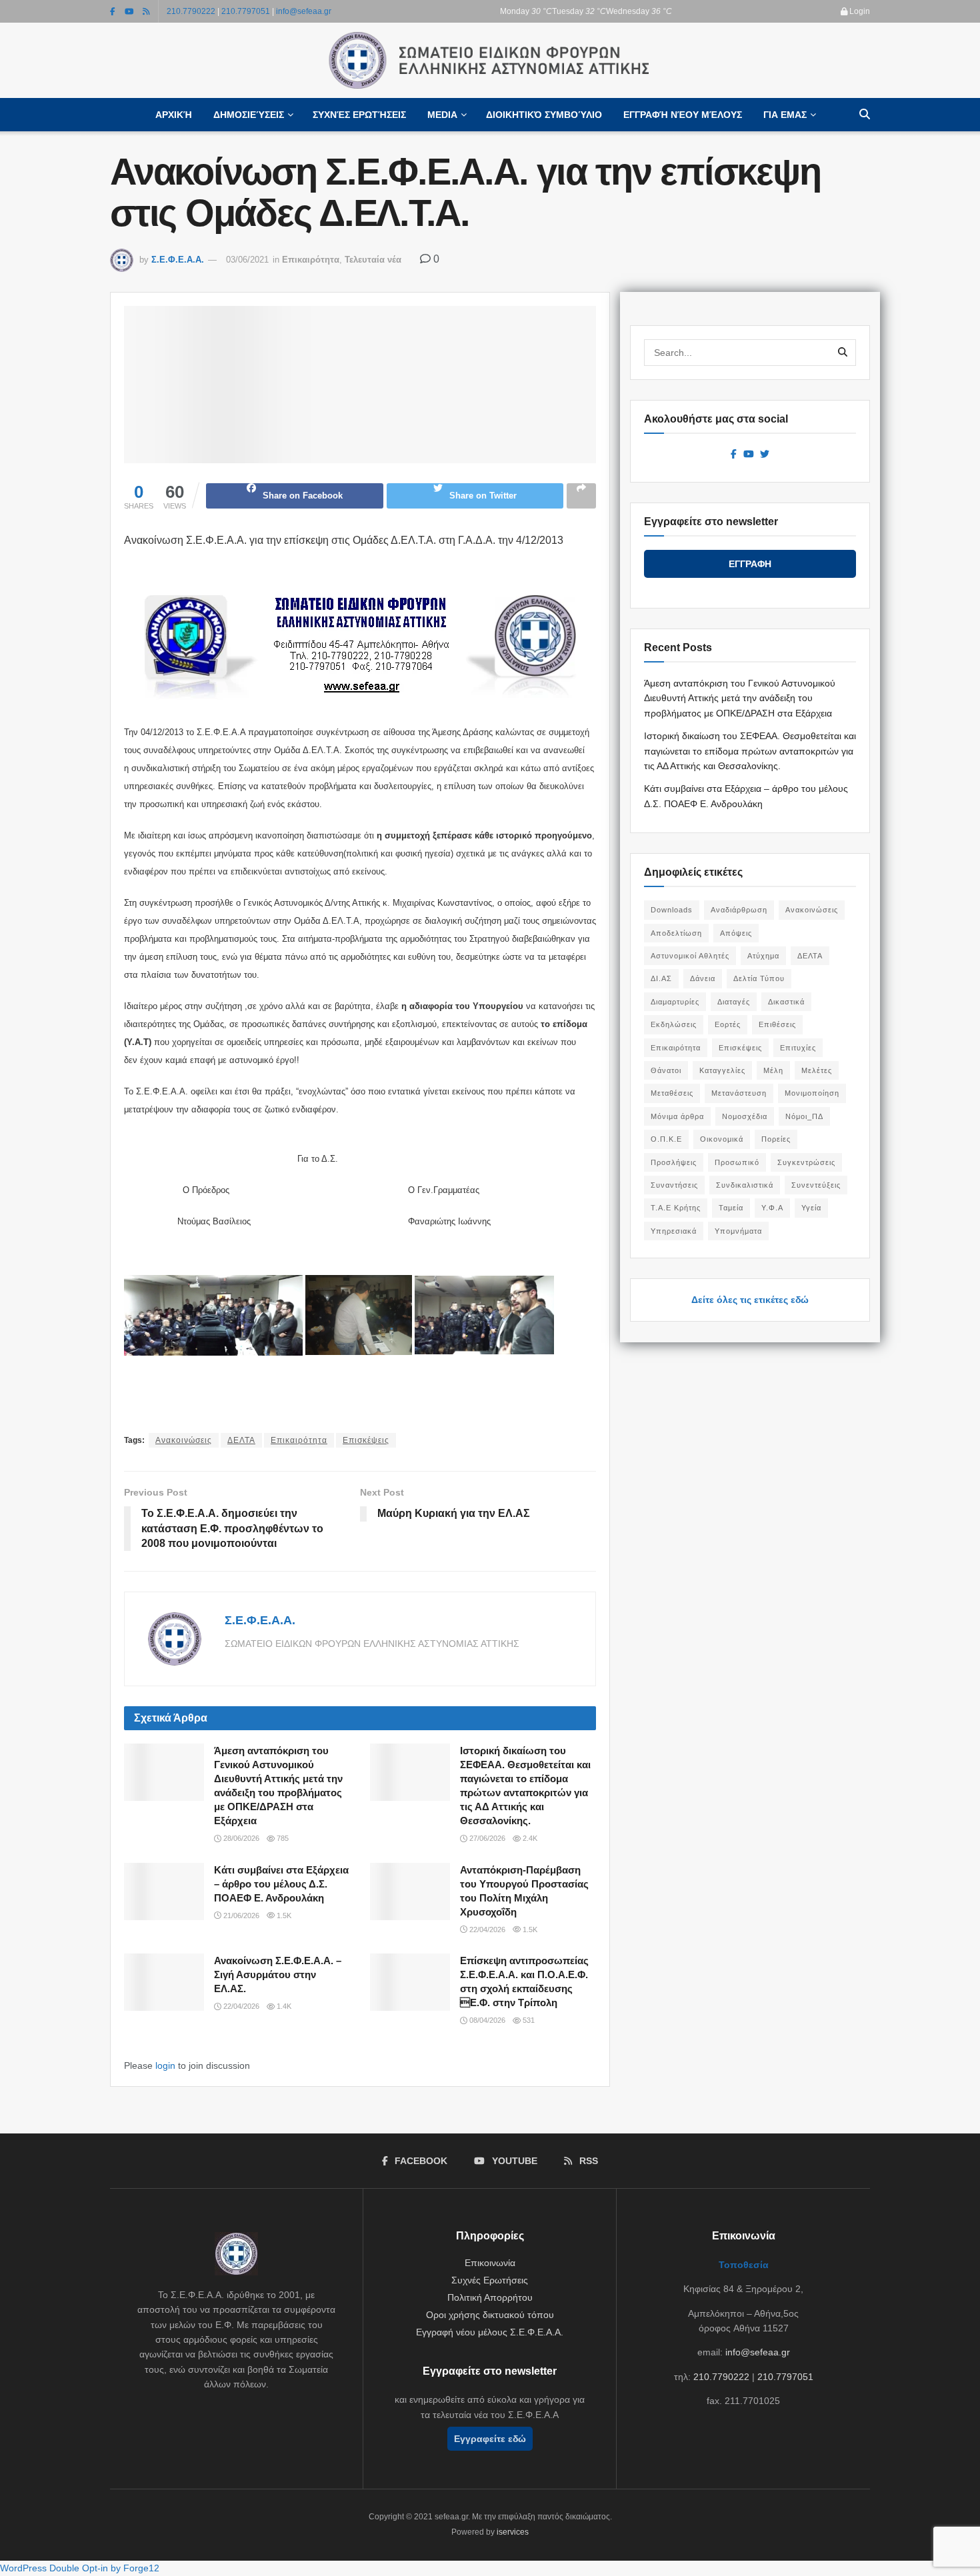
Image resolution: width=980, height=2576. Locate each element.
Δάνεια (703, 978)
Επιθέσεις (777, 1024)
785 (282, 1838)
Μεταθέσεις (672, 1093)
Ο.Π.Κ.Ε (666, 1139)
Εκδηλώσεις (674, 1024)
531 (528, 2020)
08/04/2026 (486, 2020)
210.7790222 (191, 11)
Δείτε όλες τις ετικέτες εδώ (750, 1300)
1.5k (283, 1916)
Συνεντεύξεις (816, 1185)
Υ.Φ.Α (772, 1208)
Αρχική (174, 115)
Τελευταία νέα (373, 260)
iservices (513, 2532)
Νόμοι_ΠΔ (804, 1116)
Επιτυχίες (798, 1048)
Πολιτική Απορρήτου (490, 2297)
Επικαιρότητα (311, 260)
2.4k (529, 1838)
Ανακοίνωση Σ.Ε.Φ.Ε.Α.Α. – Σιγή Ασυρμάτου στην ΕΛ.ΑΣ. (278, 1974)
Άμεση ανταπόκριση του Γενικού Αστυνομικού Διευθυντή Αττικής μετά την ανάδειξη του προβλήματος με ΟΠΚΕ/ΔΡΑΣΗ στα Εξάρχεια (740, 698)
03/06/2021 (247, 260)
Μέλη (773, 1070)
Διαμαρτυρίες (675, 1002)
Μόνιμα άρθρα (677, 1116)
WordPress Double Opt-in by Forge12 (80, 2568)
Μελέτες (817, 1070)
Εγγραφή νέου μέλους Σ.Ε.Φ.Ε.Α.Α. (490, 2332)
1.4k (283, 2006)
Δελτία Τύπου (759, 978)
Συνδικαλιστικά (745, 1185)
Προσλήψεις (674, 1162)
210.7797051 (246, 11)
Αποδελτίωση (676, 933)
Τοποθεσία (744, 2265)
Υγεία (811, 1208)
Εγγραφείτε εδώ (490, 2439)
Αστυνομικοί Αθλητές (690, 956)
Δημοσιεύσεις (249, 115)
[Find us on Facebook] (113, 11)
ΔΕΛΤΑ (241, 1440)
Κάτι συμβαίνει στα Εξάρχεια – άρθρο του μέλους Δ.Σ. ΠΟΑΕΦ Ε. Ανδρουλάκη (281, 1884)
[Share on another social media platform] (581, 496)
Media (442, 115)
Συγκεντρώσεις (806, 1162)
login (165, 2065)
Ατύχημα (763, 956)
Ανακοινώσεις (184, 1440)
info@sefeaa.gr (304, 11)
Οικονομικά (722, 1139)
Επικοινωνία (490, 2263)
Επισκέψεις (366, 1440)
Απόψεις (736, 933)
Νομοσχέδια (745, 1116)
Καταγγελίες (722, 1070)
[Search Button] (865, 115)
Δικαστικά (786, 1002)
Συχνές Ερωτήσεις (359, 115)
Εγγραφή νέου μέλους (683, 115)
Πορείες (776, 1139)
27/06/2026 (486, 1838)
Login (859, 11)
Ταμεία (731, 1208)
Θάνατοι (666, 1070)
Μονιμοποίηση (812, 1093)
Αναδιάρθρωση (739, 910)
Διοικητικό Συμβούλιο (544, 115)
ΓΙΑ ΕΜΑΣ (785, 115)
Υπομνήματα (738, 1231)
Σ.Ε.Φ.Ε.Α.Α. (178, 260)
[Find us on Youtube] (129, 11)
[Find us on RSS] (146, 11)
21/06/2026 (240, 1916)
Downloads (672, 910)
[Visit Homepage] (490, 61)
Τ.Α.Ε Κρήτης (676, 1208)
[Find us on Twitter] (765, 455)
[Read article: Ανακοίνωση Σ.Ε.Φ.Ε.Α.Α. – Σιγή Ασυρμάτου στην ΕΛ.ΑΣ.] (164, 1982)
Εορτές (728, 1024)
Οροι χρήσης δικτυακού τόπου (490, 2315)
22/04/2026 (486, 1930)
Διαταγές (734, 1002)
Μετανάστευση (739, 1093)
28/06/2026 (240, 1838)
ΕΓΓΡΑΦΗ (750, 564)
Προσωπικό (737, 1162)
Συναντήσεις (674, 1185)
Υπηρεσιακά (674, 1231)
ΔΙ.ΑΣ (661, 978)
